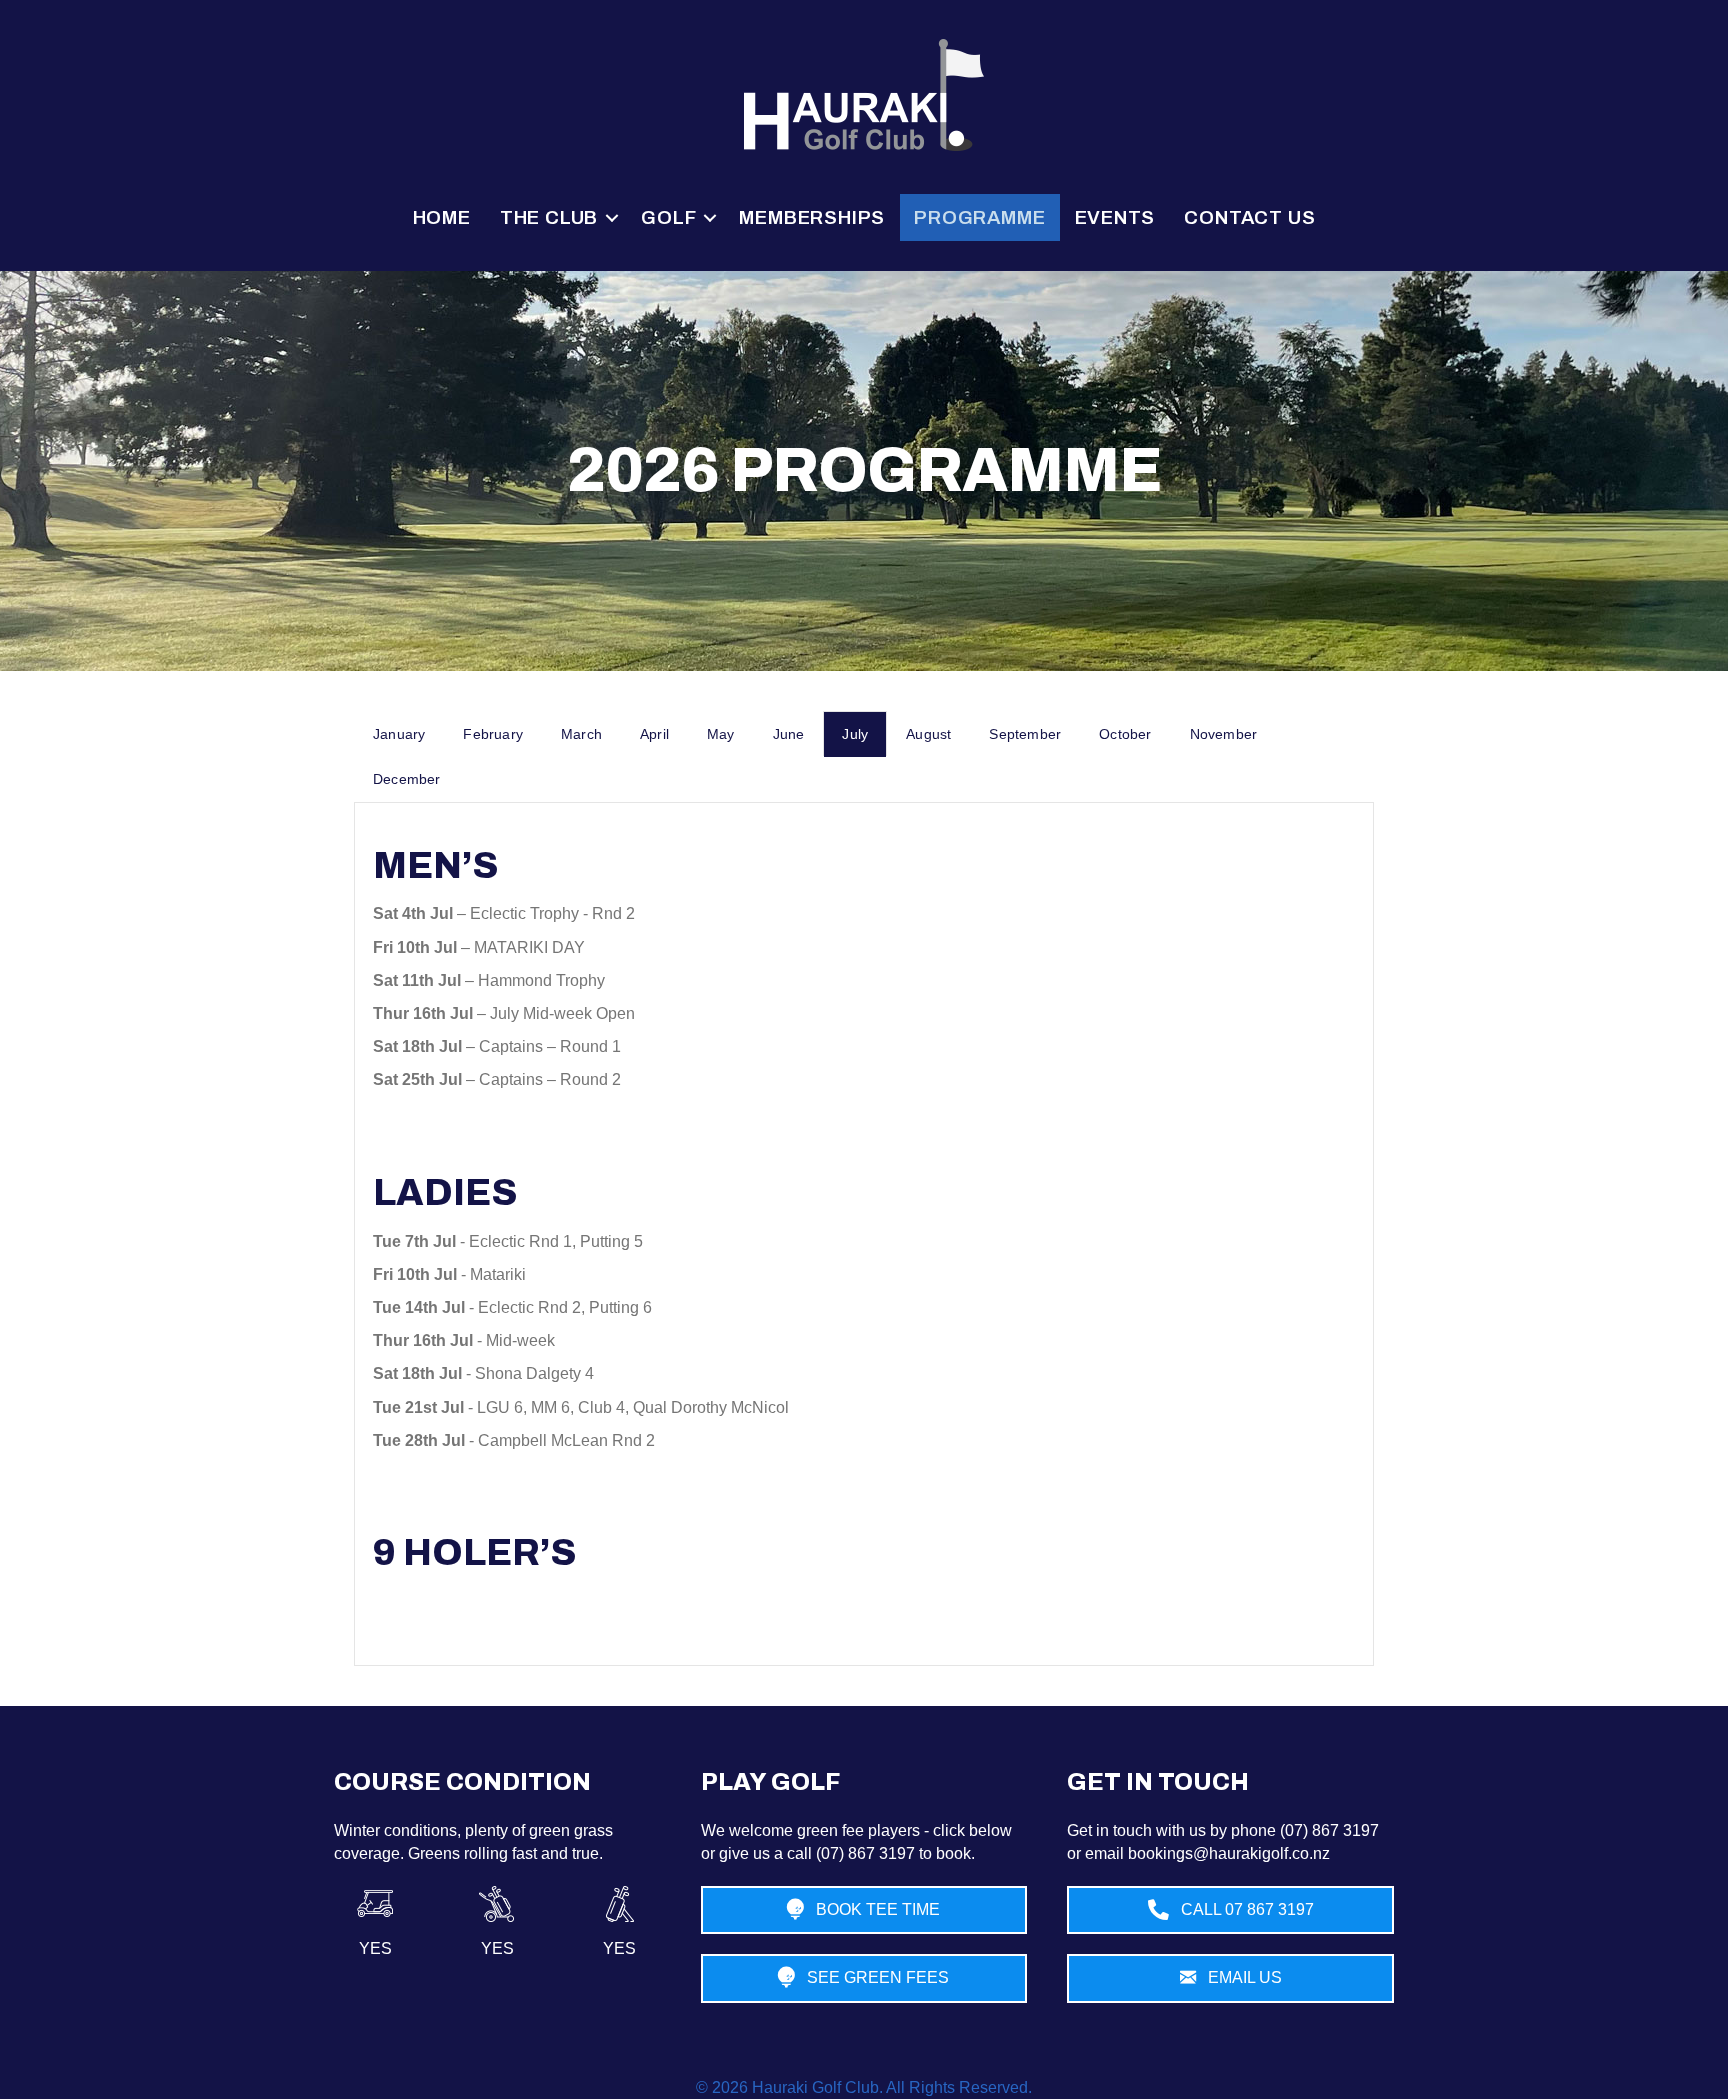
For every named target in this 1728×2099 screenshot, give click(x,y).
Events (1115, 217)
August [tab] (928, 734)
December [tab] (407, 779)
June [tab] (789, 734)
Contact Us (1249, 217)
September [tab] (1025, 734)
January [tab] (399, 734)
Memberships (812, 217)
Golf (668, 217)
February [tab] (493, 734)
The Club (549, 217)
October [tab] (1125, 734)
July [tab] (855, 734)
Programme (979, 217)
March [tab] (581, 734)
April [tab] (654, 734)
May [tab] (721, 734)
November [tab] (1224, 734)
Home (442, 217)
